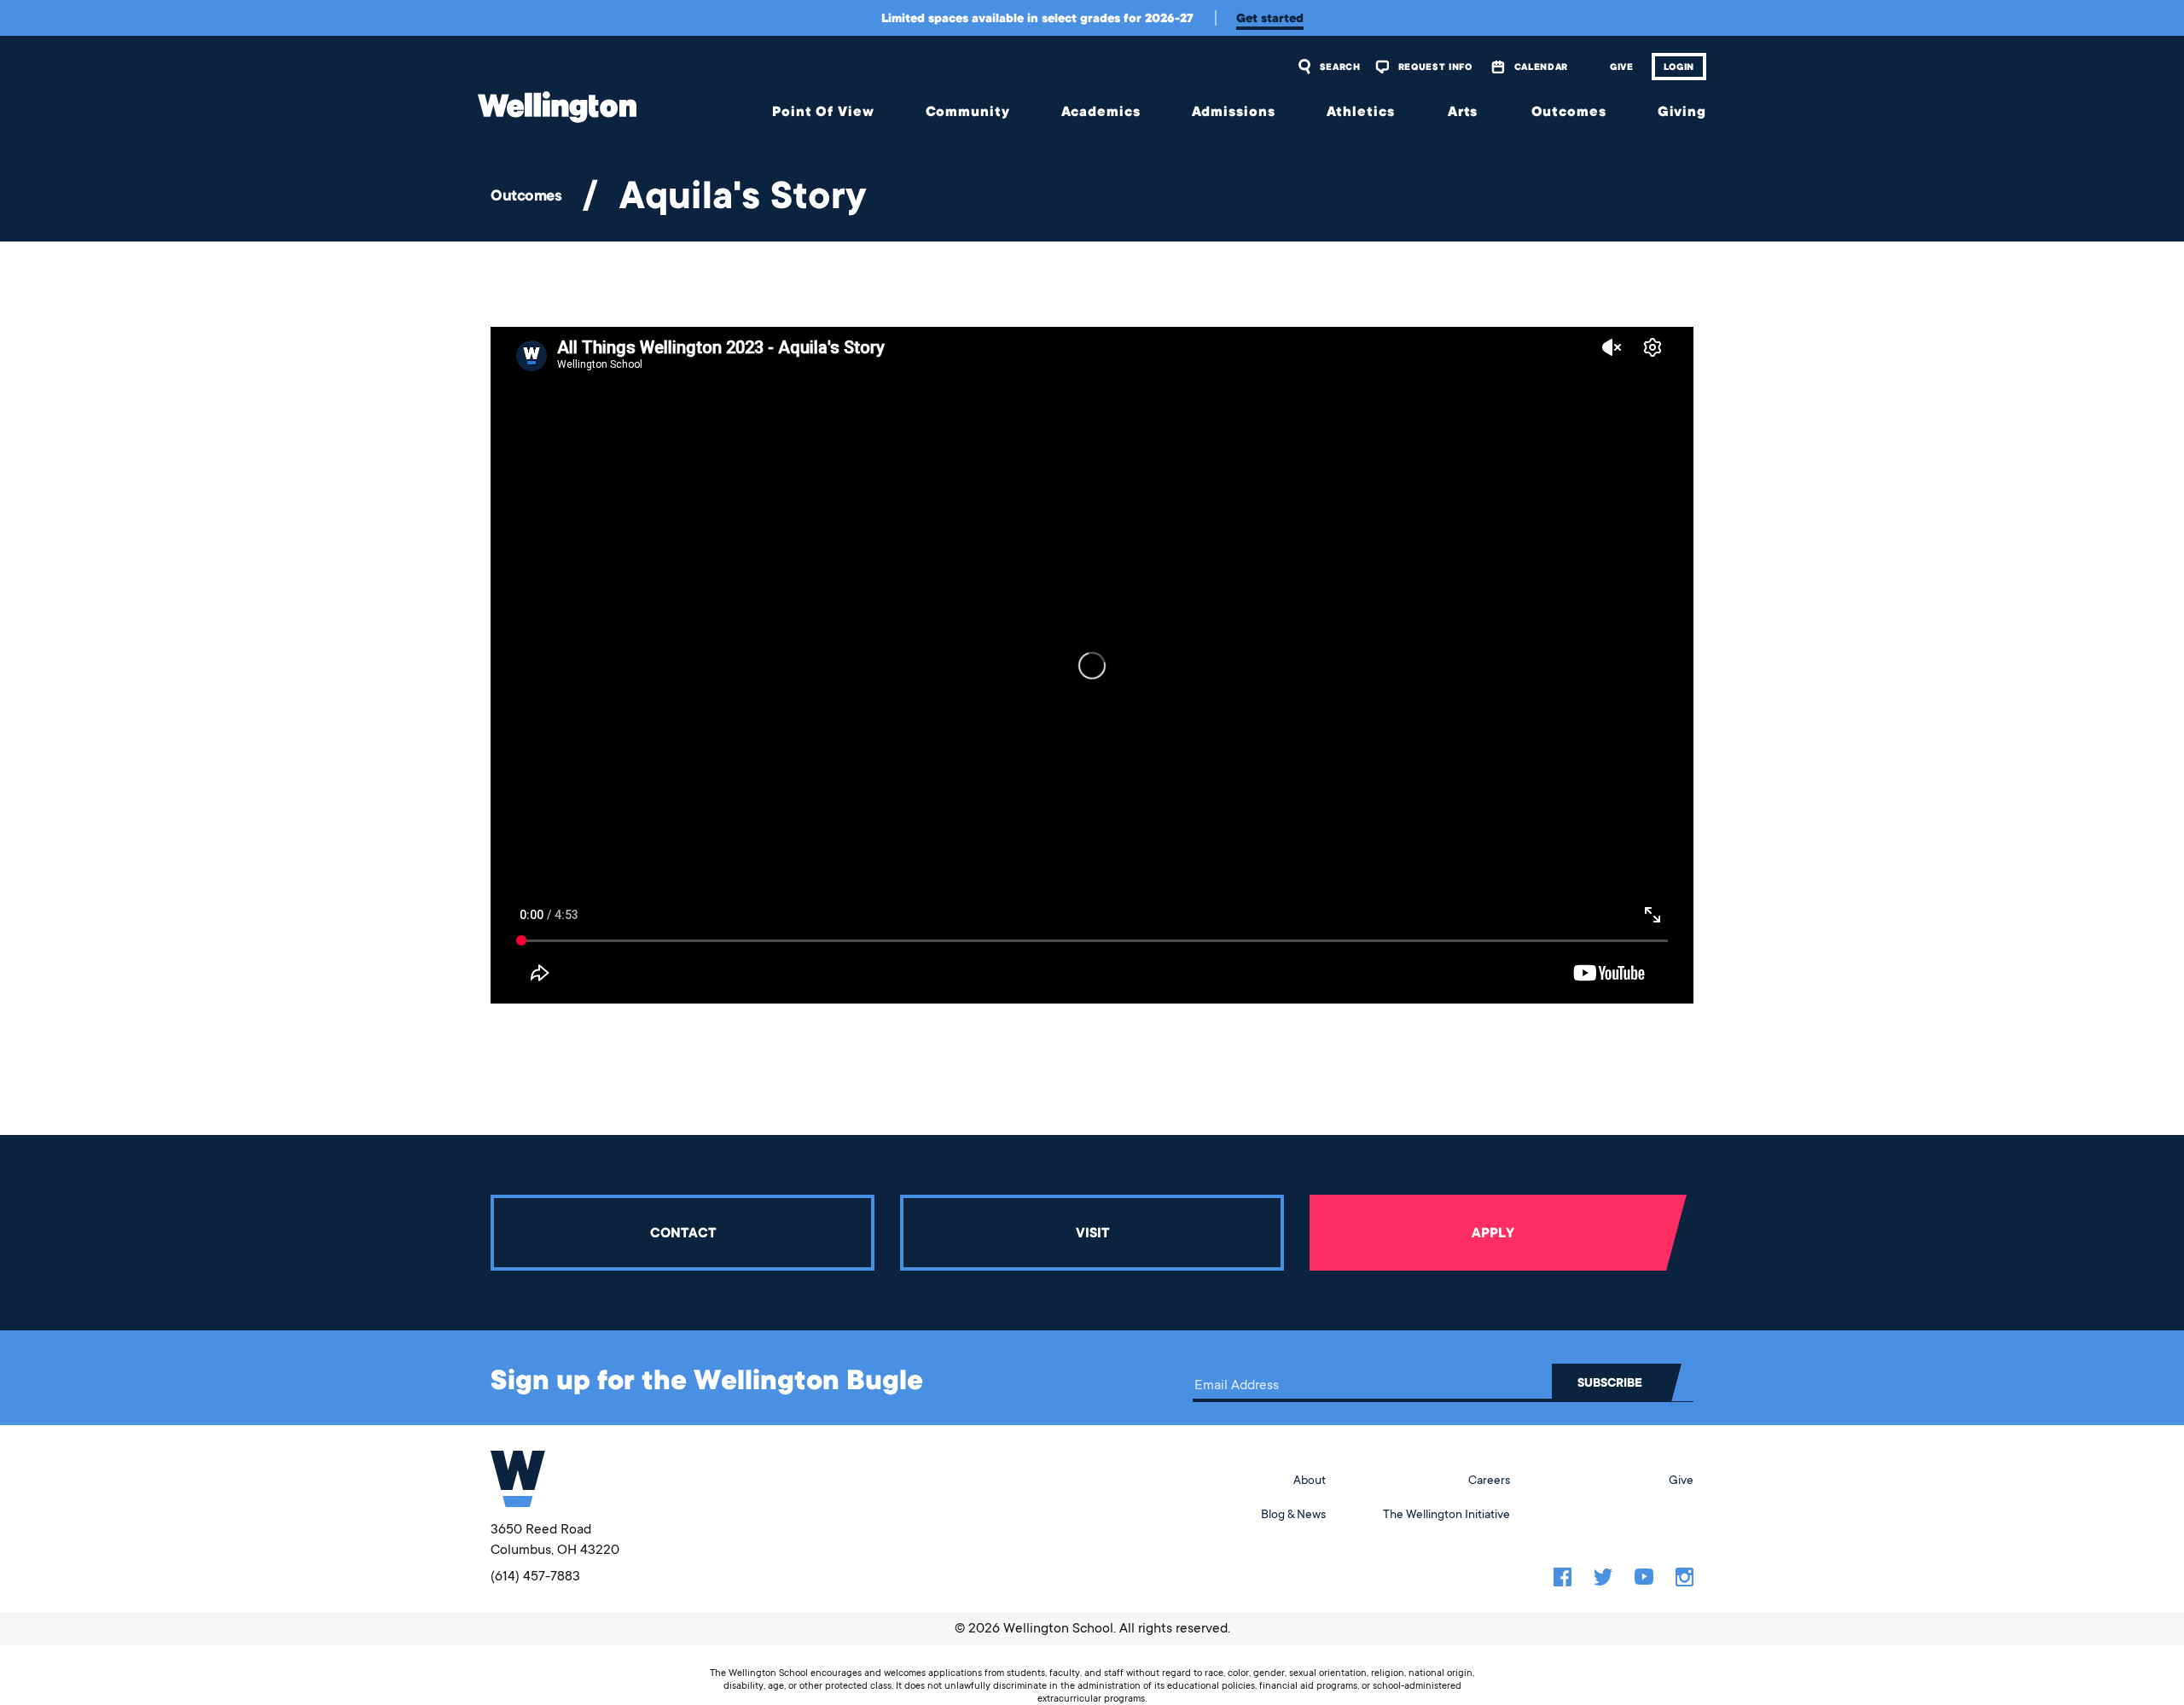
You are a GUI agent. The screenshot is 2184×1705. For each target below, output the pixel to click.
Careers (1489, 1480)
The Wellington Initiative (1446, 1514)
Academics (1101, 112)
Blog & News (1293, 1514)
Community (968, 112)
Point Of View (823, 112)
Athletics (1361, 112)
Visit (1092, 1233)
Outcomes (1569, 112)
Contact (683, 1233)
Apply (1493, 1233)
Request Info (1435, 67)
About (1310, 1480)
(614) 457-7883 (535, 1576)
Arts (1463, 112)
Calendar (1541, 67)
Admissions (1234, 112)
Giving (1682, 112)
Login (1679, 67)
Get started (1270, 18)
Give (1622, 67)
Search (1340, 67)
